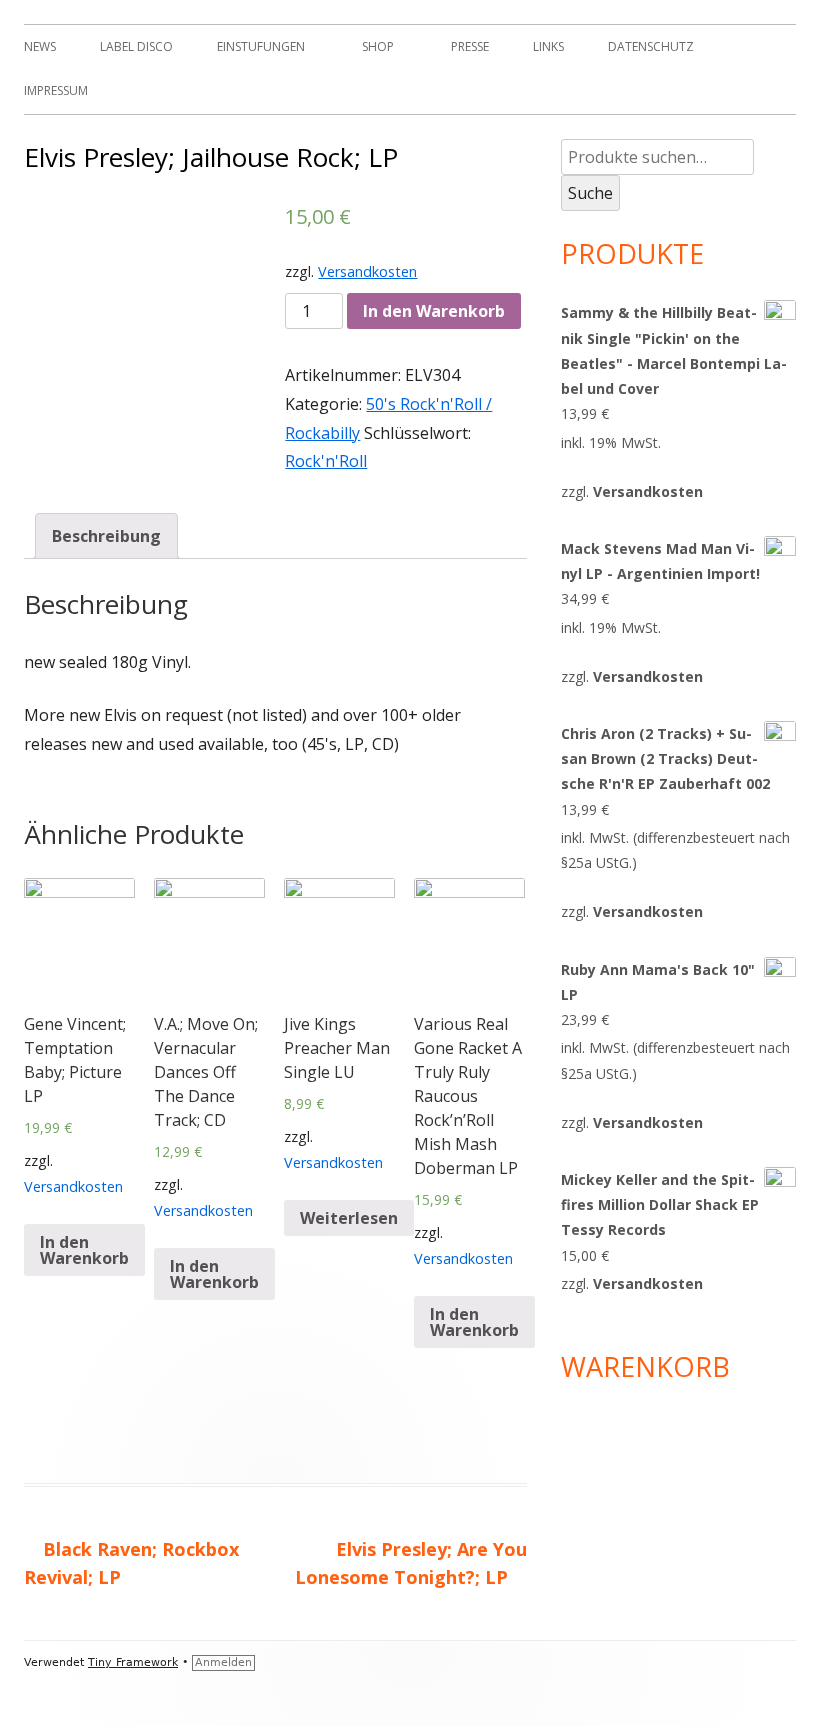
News (40, 46)
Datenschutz (651, 46)
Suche (590, 193)
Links (548, 46)
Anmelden (223, 1662)
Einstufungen (261, 46)
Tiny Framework (133, 1662)
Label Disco (136, 46)
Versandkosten (367, 271)
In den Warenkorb (434, 311)
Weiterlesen (349, 1218)
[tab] (106, 536)
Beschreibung (106, 536)
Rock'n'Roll (326, 461)
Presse (470, 46)
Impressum (56, 90)
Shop (378, 46)
